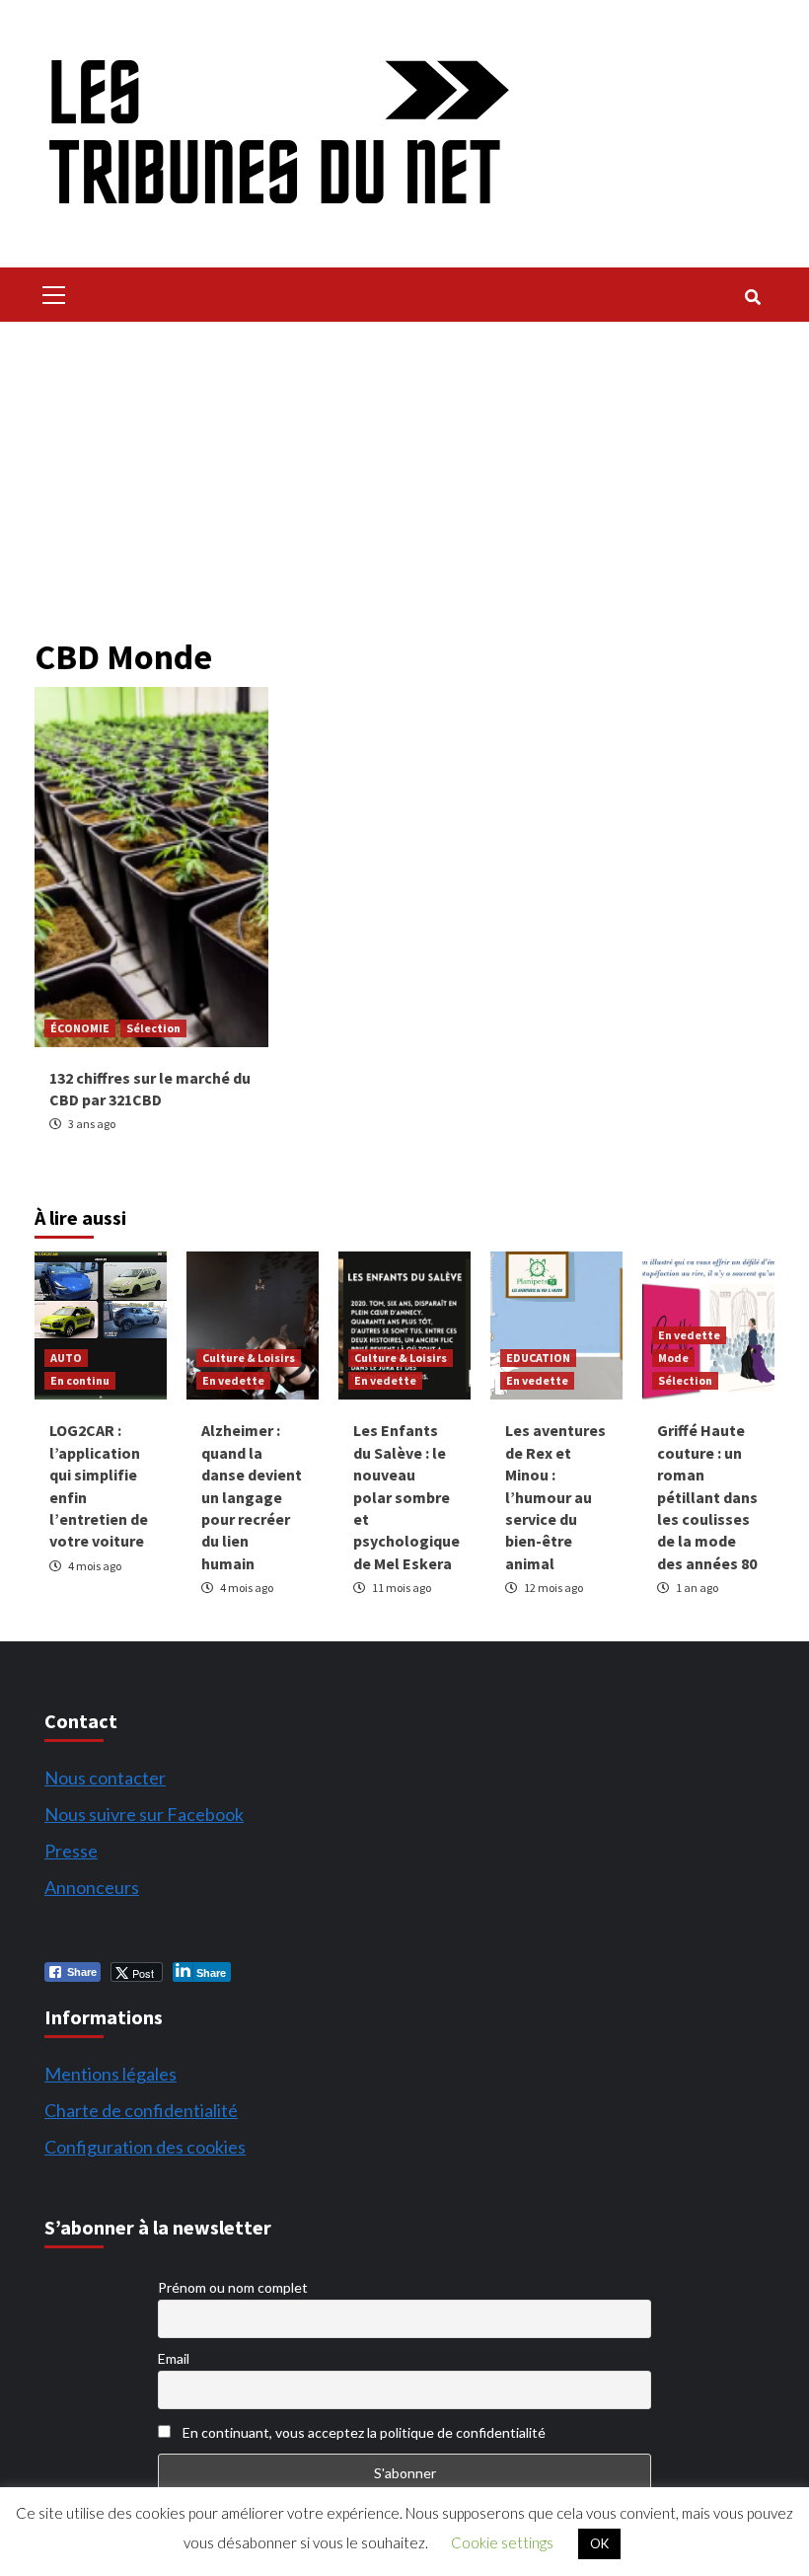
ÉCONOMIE (80, 1028)
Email (174, 2358)
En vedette (233, 1380)
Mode (673, 1358)
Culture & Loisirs (249, 1358)
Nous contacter (105, 1778)
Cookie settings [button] (502, 2542)
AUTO (66, 1358)
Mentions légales (110, 2074)
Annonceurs (92, 1887)
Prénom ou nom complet (233, 2287)
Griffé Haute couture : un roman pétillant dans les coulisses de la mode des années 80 (707, 1496)
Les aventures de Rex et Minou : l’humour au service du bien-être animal (555, 1496)
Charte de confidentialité (141, 2110)
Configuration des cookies (145, 2147)
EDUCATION (538, 1358)
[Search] (752, 297)
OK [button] (599, 2543)
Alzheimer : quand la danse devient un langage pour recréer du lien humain (252, 1496)
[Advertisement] (404, 470)
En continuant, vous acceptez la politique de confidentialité (363, 2432)
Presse (71, 1851)
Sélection (153, 1028)
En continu (80, 1380)
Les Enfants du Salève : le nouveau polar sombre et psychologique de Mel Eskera (406, 1496)
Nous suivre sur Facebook (144, 1814)
